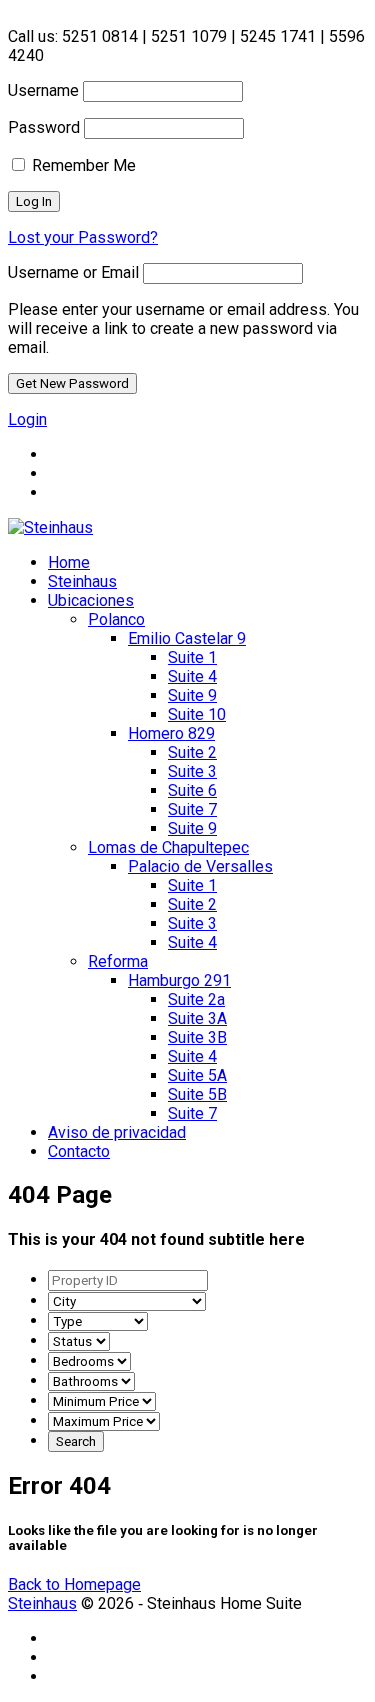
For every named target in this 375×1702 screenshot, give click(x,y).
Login (27, 419)
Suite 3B (197, 1037)
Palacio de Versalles (200, 866)
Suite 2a (196, 999)
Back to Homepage (74, 1584)
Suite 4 (192, 676)
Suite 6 (192, 790)
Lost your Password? (83, 237)
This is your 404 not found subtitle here (156, 1239)
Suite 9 (192, 695)
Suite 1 (192, 657)
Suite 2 (192, 752)
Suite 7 (192, 809)
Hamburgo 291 (179, 980)
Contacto (79, 1151)
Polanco (116, 619)
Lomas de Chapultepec (168, 847)
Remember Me (82, 165)
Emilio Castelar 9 (187, 638)
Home (69, 562)
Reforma (118, 961)
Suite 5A (197, 1075)
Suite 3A (197, 1018)
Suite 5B (197, 1094)
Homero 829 (171, 733)
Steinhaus (82, 581)
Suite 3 (192, 771)
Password (44, 127)
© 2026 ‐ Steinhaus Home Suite (157, 1603)
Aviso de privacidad (117, 1132)
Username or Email (73, 272)
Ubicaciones (91, 600)
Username (43, 90)
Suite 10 (197, 714)
